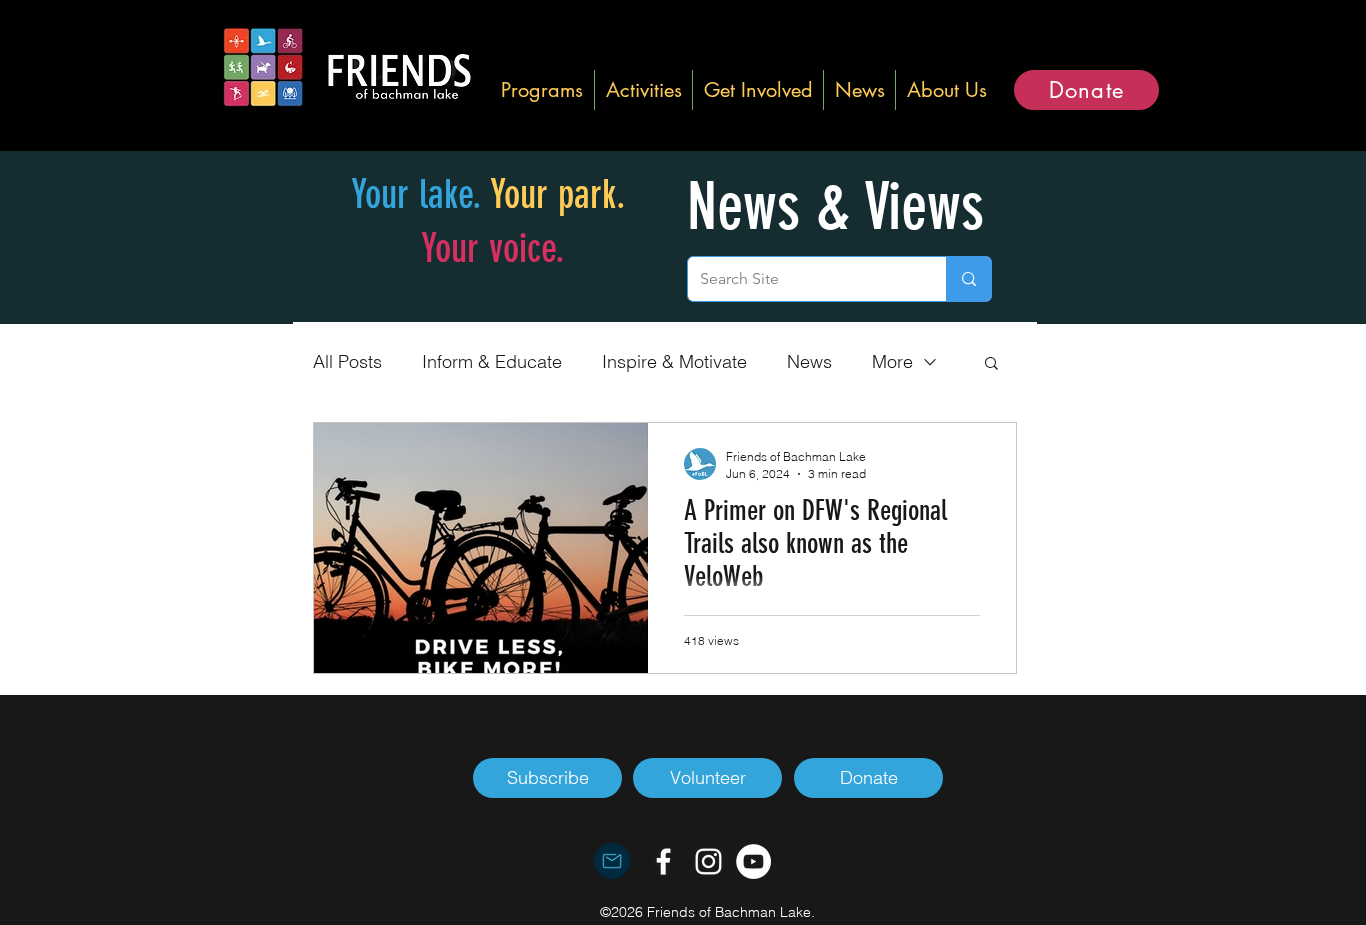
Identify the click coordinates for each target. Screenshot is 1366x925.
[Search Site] (968, 279)
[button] (542, 90)
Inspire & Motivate (674, 361)
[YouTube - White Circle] (753, 861)
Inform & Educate (492, 361)
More (892, 361)
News (809, 361)
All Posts (347, 361)
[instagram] (708, 861)
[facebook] (663, 861)
